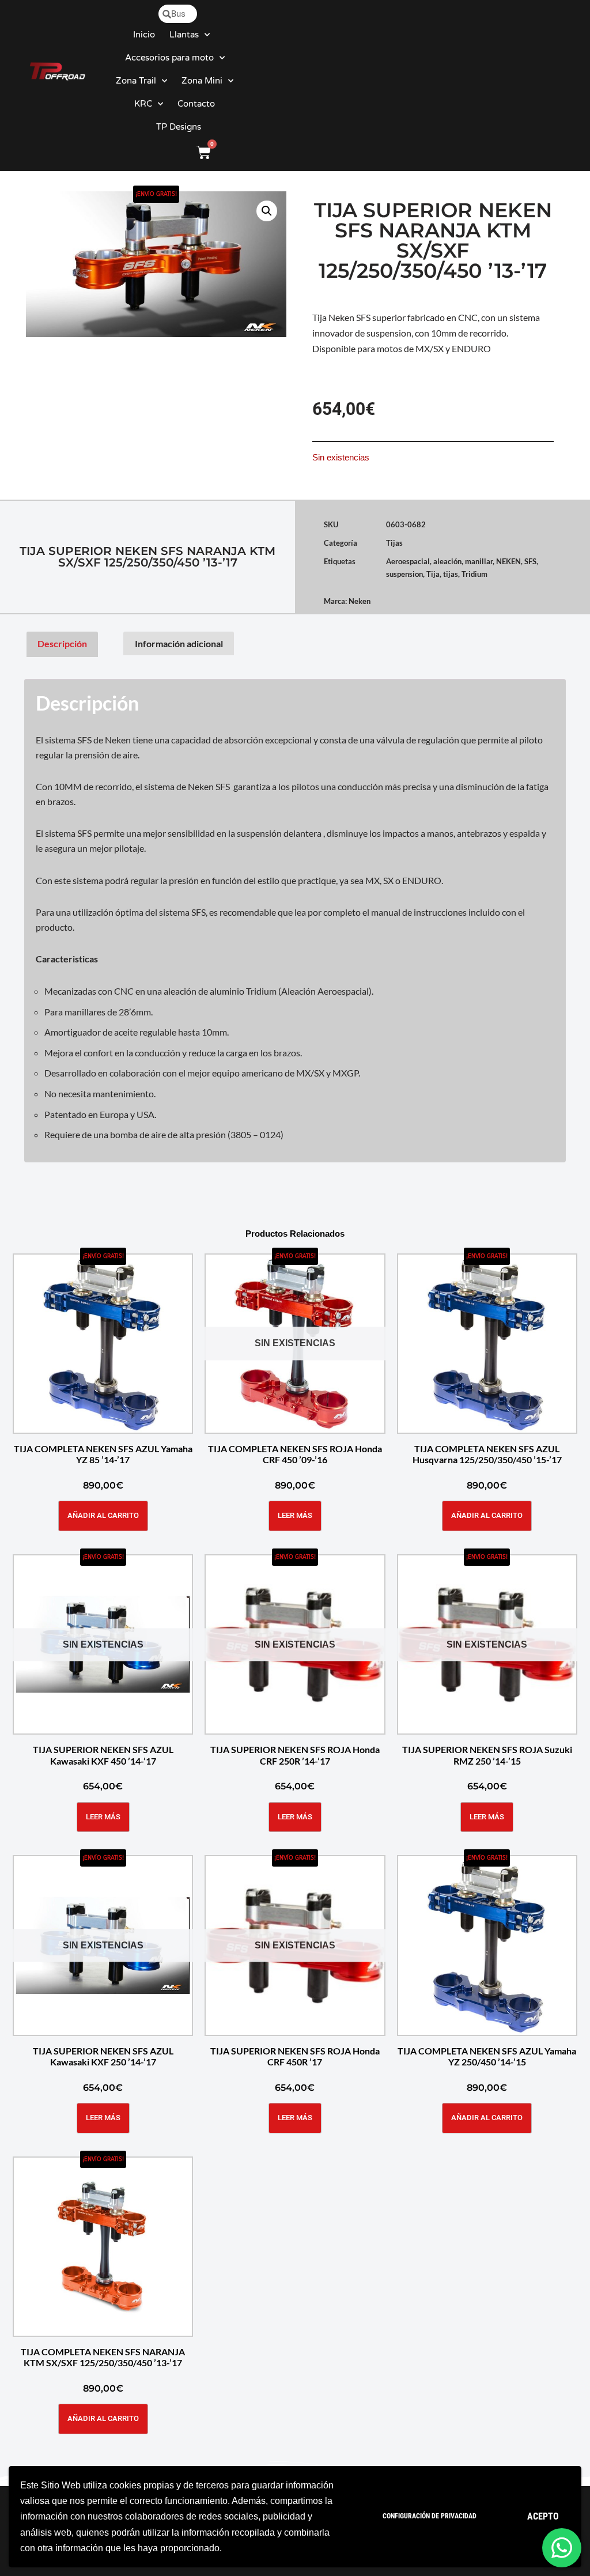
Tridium (474, 574)
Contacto (196, 104)
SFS (530, 561)
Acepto (543, 2516)
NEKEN (508, 561)
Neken (360, 601)
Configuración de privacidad (430, 2516)
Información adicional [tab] (179, 643)
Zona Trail (136, 81)
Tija (433, 574)
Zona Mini (202, 81)
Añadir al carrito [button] (103, 1515)
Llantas (184, 35)
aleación (447, 561)
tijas (451, 574)
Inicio (144, 35)
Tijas (394, 543)
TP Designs (179, 127)
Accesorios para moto (169, 58)
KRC (143, 104)
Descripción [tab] (62, 643)
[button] (267, 211)
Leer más (295, 1515)
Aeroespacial (408, 561)
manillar (479, 561)
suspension (404, 574)
